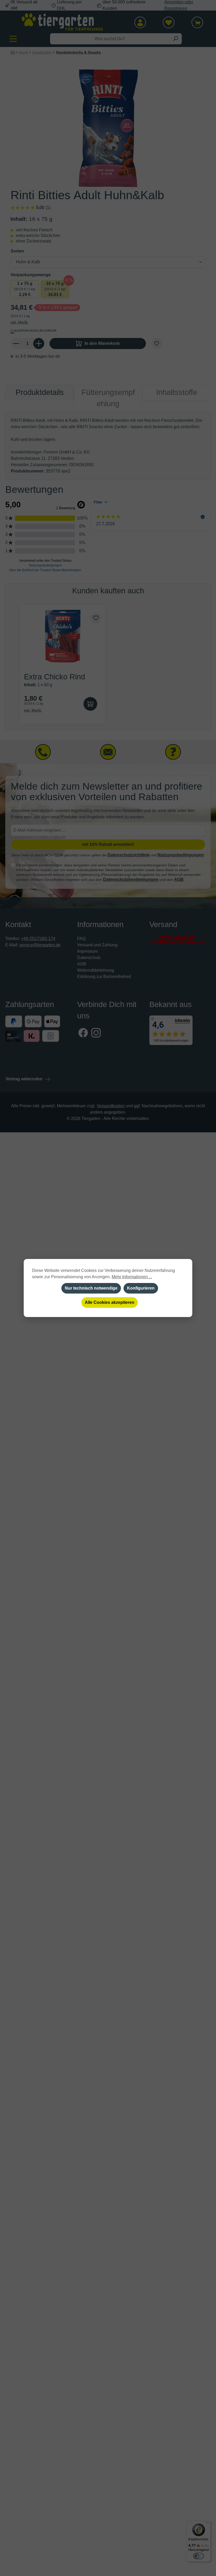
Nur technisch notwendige (91, 1288)
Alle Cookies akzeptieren (110, 1302)
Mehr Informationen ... (132, 1277)
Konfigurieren (141, 1288)
